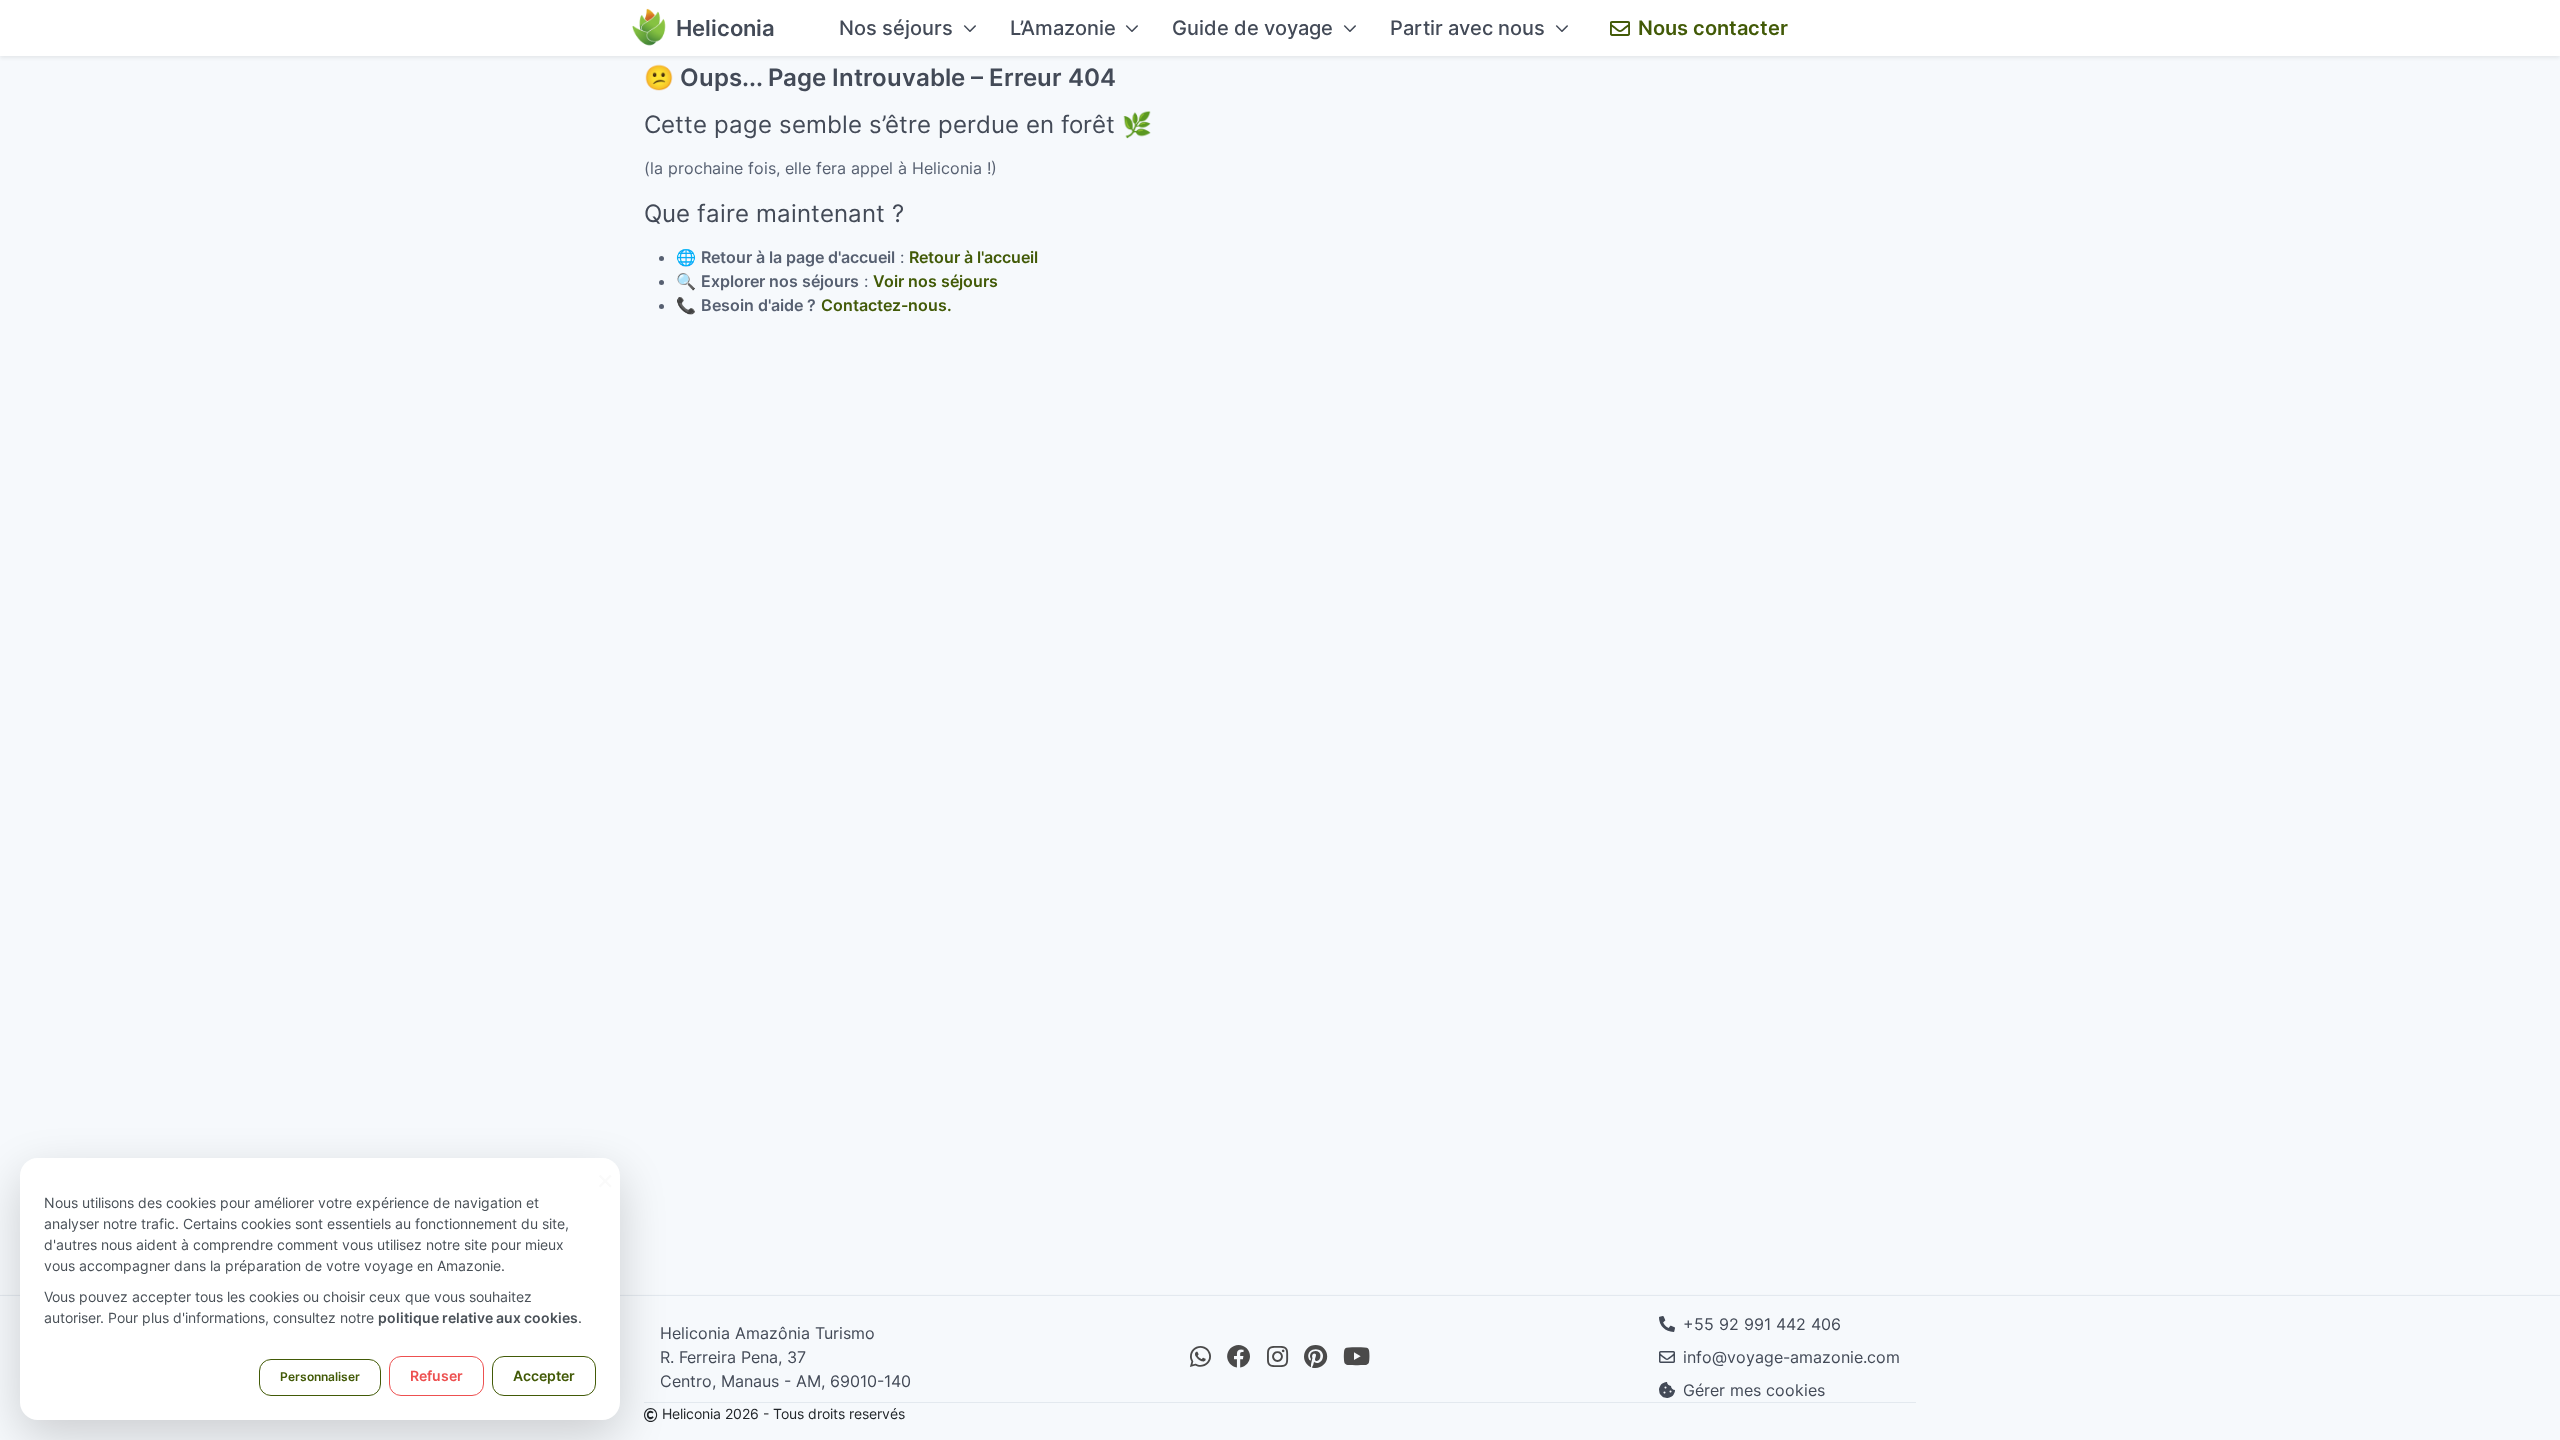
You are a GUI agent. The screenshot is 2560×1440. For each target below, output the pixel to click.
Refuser (436, 1375)
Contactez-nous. (886, 305)
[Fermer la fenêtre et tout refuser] (605, 1170)
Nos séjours (896, 28)
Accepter (544, 1375)
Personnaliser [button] (320, 1376)
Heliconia (725, 28)
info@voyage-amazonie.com (1791, 1357)
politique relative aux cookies (478, 1317)
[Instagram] (1277, 1357)
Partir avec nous (1467, 28)
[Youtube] (1356, 1357)
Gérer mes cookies (1754, 1390)
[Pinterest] (1315, 1357)
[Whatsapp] (1200, 1357)
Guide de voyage (1252, 28)
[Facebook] (1239, 1357)
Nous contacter (1713, 28)
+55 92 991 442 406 (1762, 1324)
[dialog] (320, 1289)
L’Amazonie (1063, 28)
